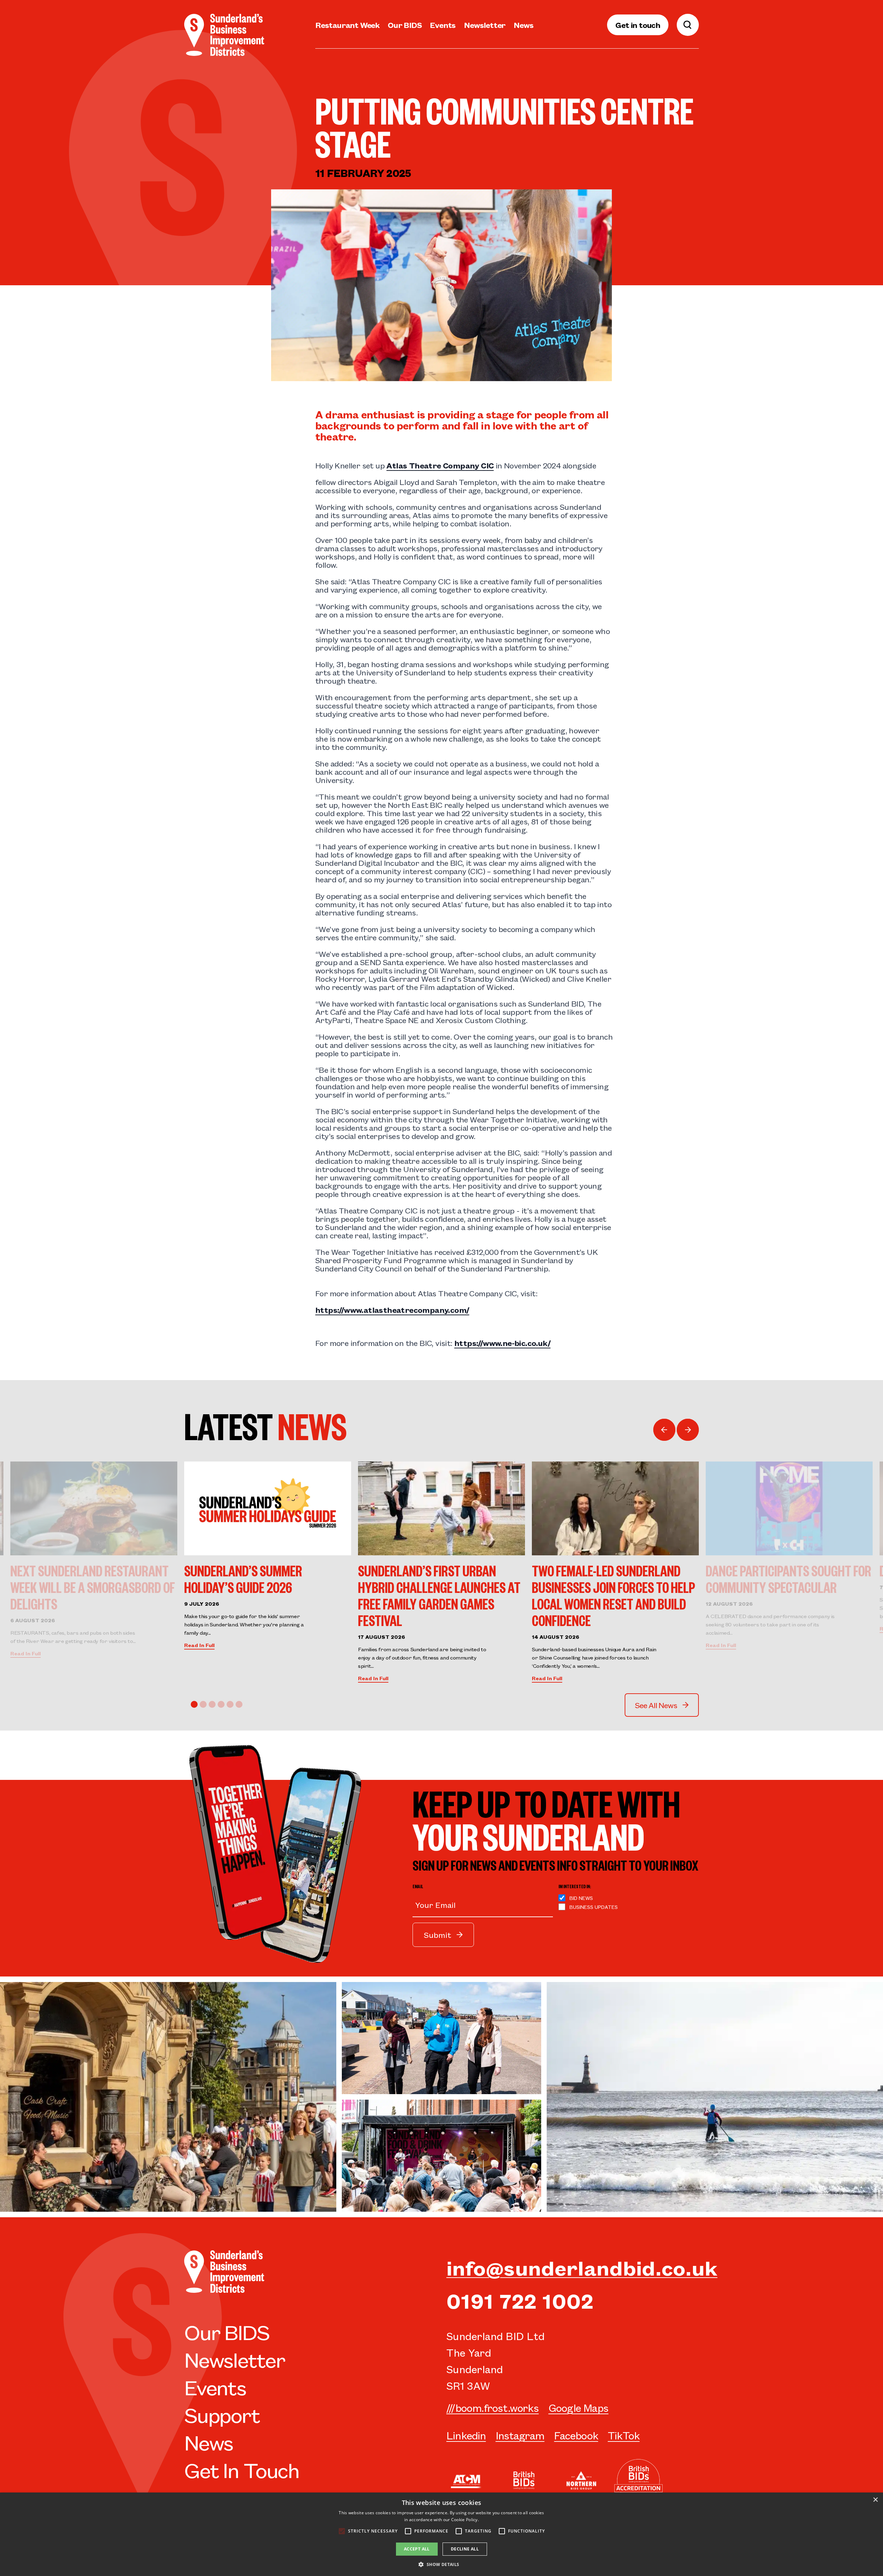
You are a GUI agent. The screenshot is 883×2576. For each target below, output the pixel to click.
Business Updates (594, 1907)
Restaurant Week (347, 25)
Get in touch (638, 25)
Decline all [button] (465, 2549)
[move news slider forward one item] (688, 1430)
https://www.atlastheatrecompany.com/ (392, 1310)
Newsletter (485, 25)
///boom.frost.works (493, 2407)
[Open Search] (688, 25)
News (523, 25)
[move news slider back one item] (664, 1430)
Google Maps (578, 2407)
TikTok (624, 2435)
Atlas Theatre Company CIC (440, 465)
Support (222, 2414)
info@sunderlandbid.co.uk (582, 2267)
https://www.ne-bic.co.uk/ (502, 1343)
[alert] (441, 2534)
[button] (441, 2564)
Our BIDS (405, 25)
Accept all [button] (417, 2549)
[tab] (194, 1704)
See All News (656, 1705)
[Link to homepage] (224, 35)
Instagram (520, 2435)
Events (443, 25)
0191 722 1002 (520, 2300)
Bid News (581, 1898)
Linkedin (466, 2435)
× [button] (875, 2500)
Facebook (576, 2435)
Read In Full (26, 1653)
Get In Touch (242, 2469)
